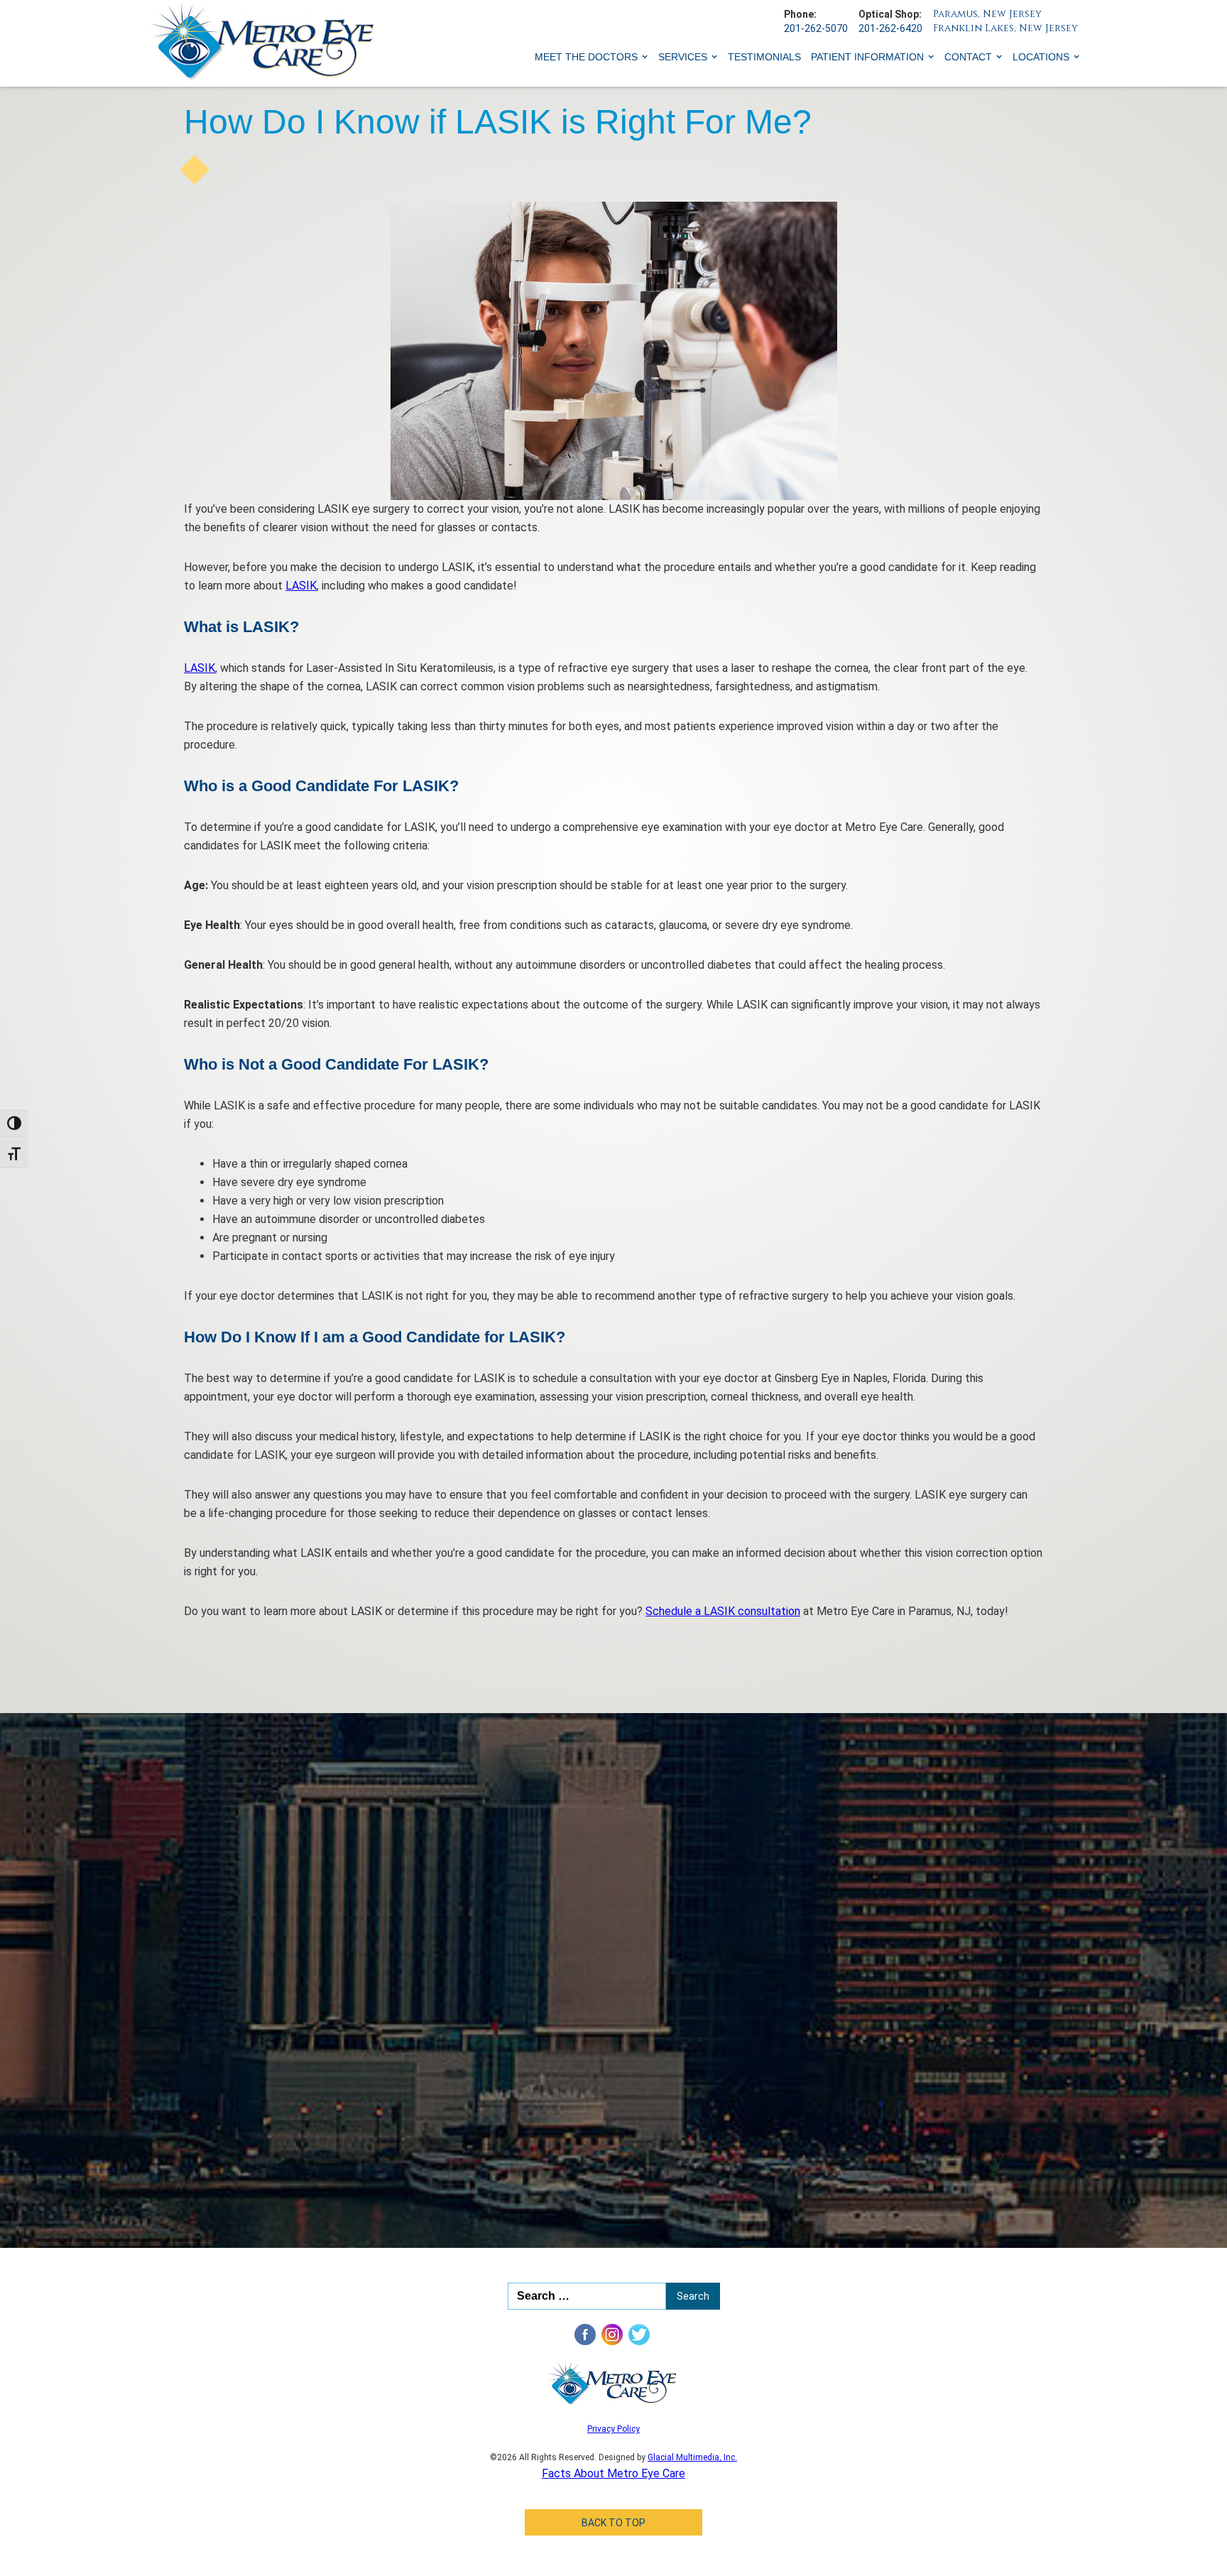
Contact (968, 57)
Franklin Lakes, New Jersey (1005, 28)
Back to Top (613, 2523)
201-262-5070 (816, 28)
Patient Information (867, 57)
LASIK (301, 586)
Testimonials (764, 57)
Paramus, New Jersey (987, 14)
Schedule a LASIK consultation (723, 1611)
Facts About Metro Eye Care (613, 2473)
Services (683, 57)
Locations (1041, 57)
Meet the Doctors (586, 57)
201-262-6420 (890, 28)
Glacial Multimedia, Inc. (692, 2457)
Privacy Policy (613, 2429)
